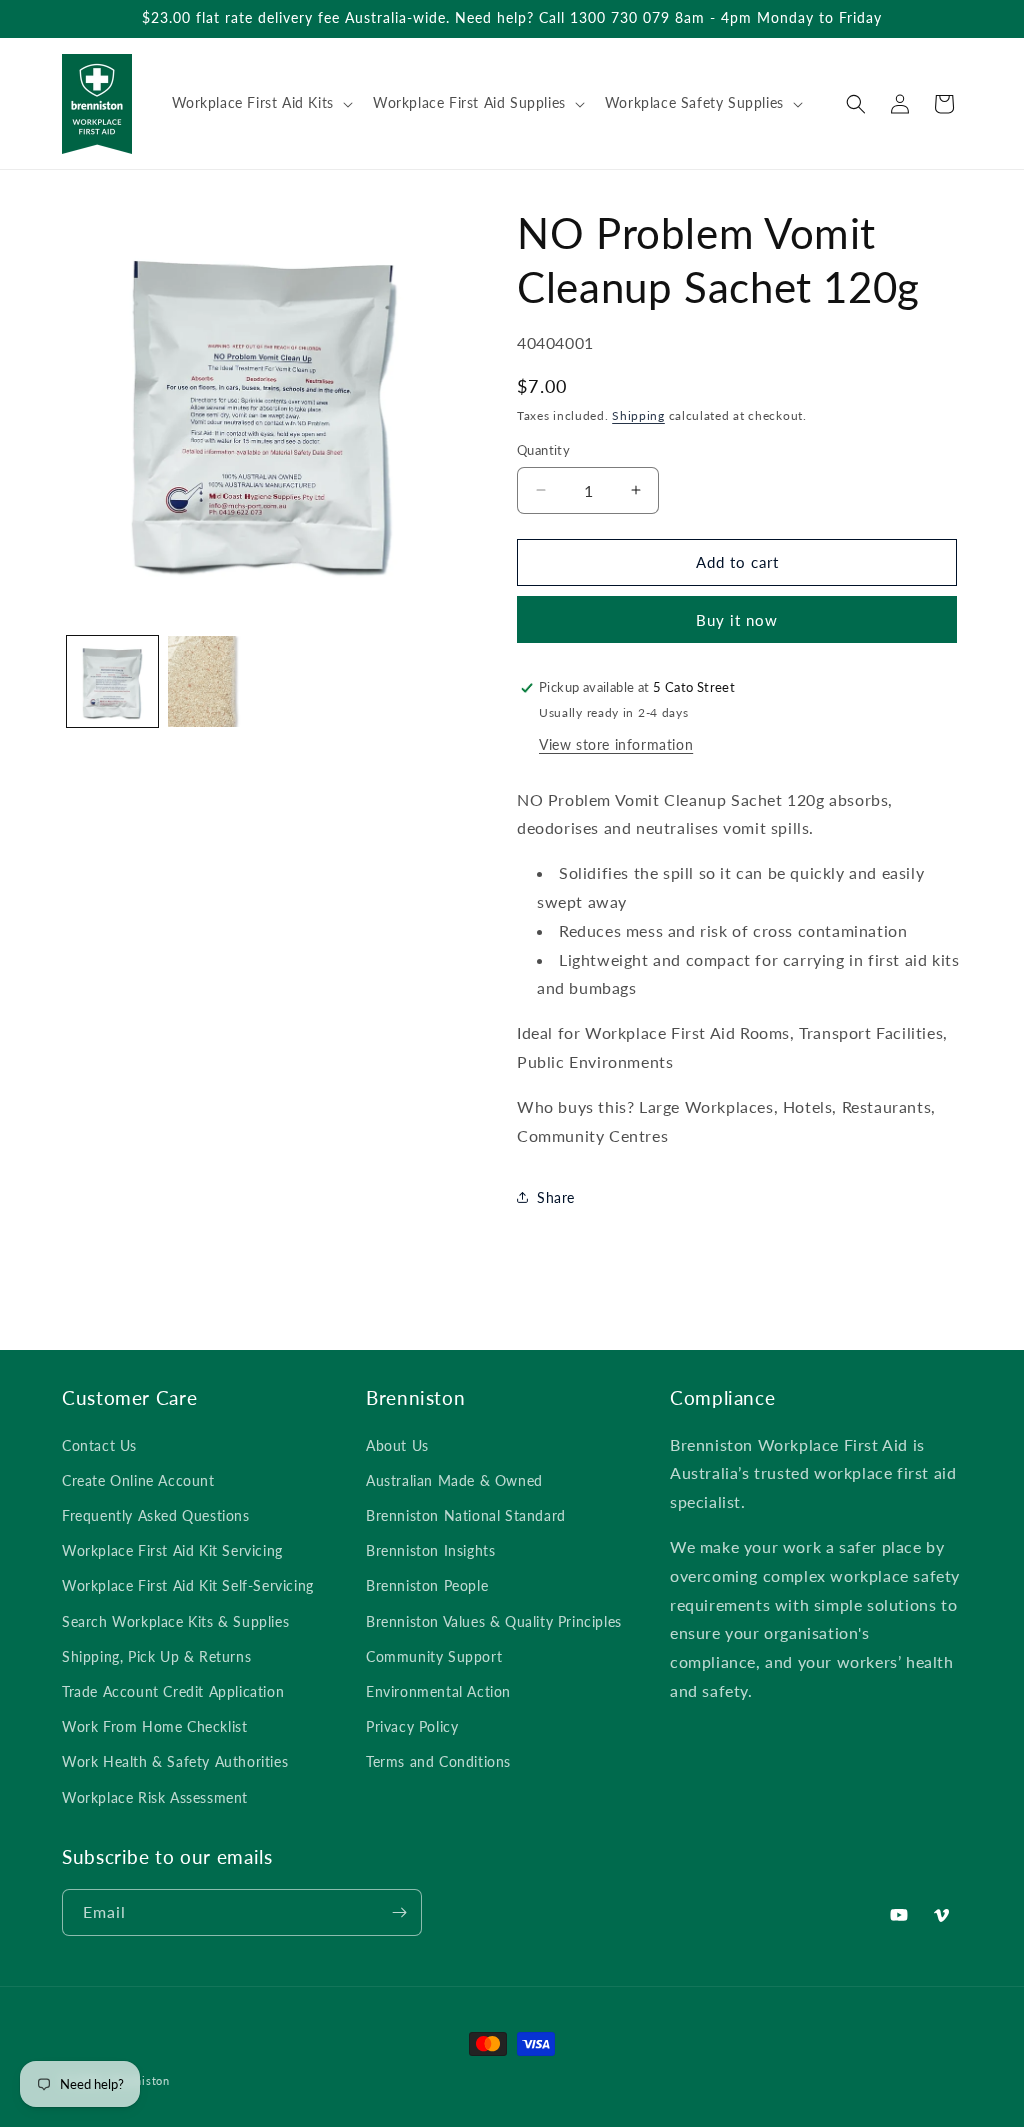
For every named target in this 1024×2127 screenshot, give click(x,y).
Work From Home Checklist (154, 1726)
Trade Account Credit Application (173, 1691)
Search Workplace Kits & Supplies (175, 1621)
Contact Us (99, 1445)
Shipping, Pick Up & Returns (156, 1656)
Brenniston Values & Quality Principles (494, 1621)
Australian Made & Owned (454, 1480)
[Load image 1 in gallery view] (112, 681)
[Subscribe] (399, 1912)
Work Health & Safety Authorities (175, 1761)
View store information (616, 744)
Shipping (638, 415)
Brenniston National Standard (466, 1515)
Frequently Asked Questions (156, 1515)
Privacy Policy (412, 1726)
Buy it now (737, 620)
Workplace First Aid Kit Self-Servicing (188, 1585)
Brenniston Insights (430, 1550)
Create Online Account (138, 1480)
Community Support (434, 1656)
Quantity (543, 450)
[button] (260, 103)
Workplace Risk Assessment (155, 1797)
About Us (397, 1445)
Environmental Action (438, 1691)
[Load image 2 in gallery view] (213, 681)
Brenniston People (427, 1585)
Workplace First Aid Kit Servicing (172, 1550)
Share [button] (556, 1197)
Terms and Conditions (438, 1761)
